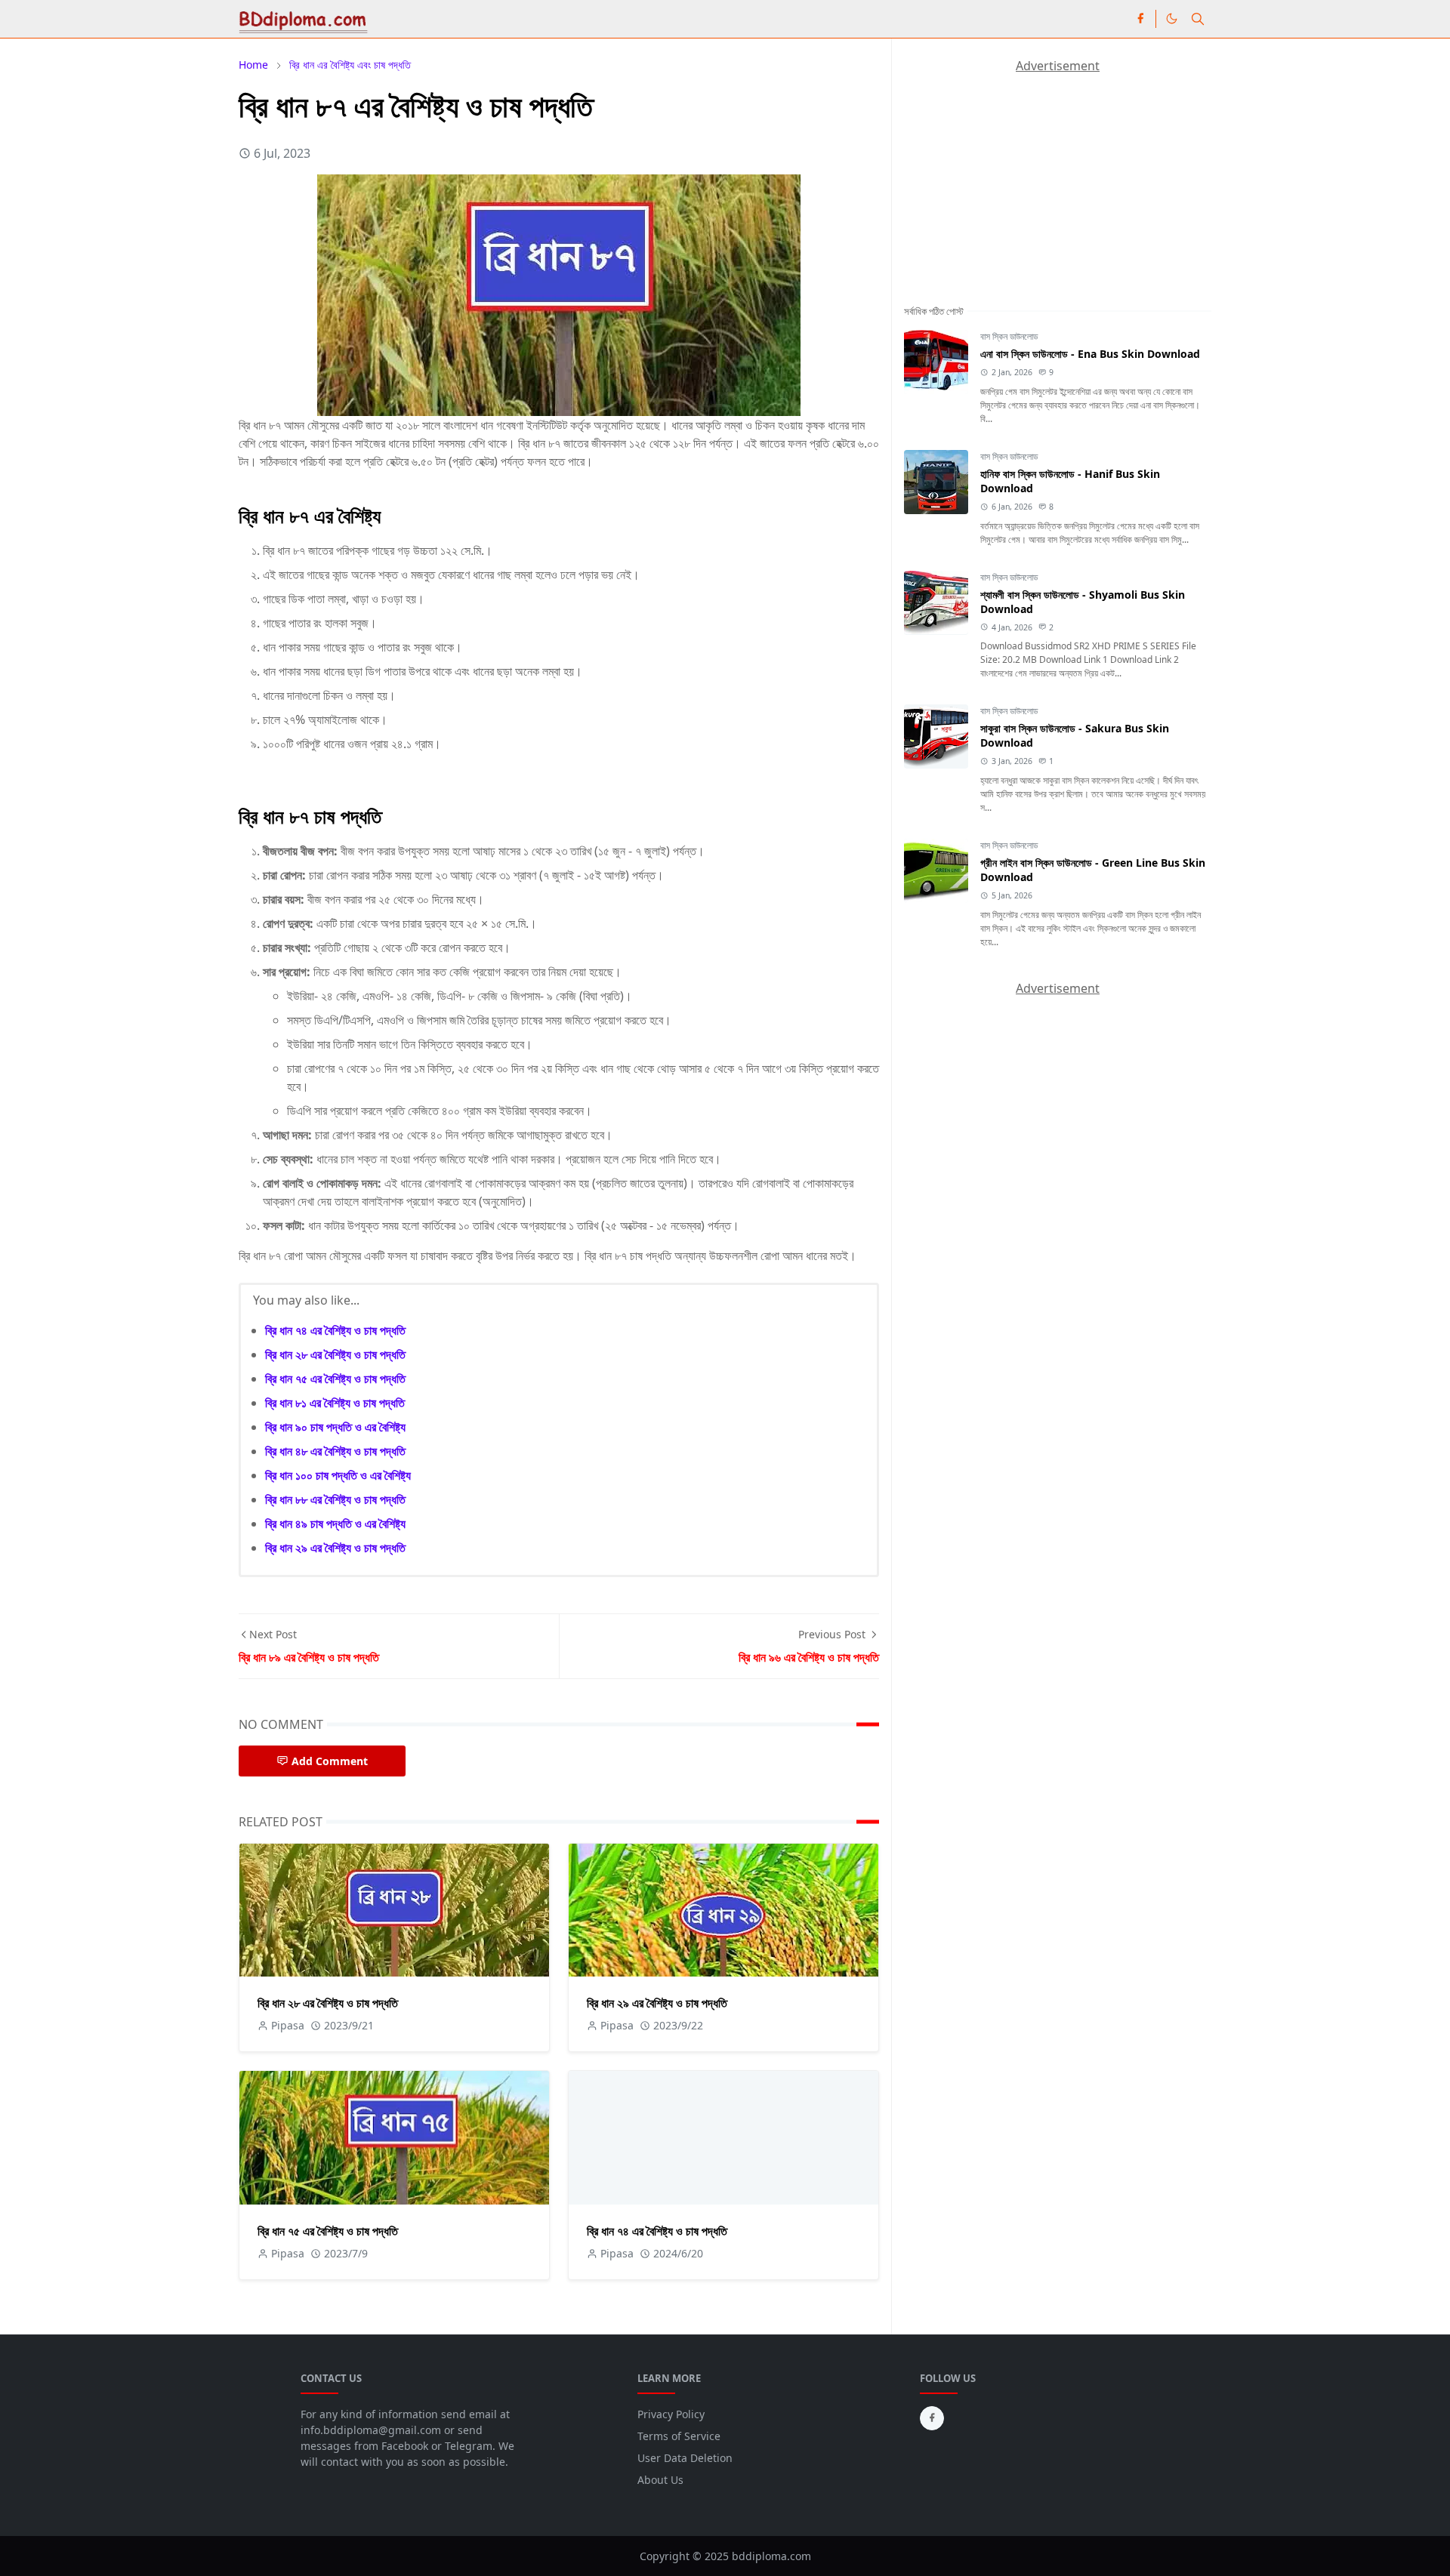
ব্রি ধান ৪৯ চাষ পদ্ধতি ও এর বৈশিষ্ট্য (335, 1524)
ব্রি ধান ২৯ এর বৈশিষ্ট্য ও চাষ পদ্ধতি (335, 1548)
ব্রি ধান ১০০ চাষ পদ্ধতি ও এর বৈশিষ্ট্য (338, 1475)
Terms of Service (679, 2436)
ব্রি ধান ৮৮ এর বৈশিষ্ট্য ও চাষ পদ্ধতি (335, 1499)
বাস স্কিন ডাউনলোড (1009, 336)
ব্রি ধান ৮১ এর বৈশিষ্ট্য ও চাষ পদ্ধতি (335, 1403)
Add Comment (330, 1761)
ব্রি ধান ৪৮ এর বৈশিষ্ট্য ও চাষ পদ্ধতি (335, 1451)
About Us (660, 2480)
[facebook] (1140, 19)
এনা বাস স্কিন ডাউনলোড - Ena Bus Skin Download (1090, 354)
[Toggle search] (1198, 19)
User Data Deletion (685, 2458)
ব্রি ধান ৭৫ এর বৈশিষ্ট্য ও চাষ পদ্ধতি (335, 1379)
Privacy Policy (671, 2414)
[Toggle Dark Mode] (1172, 18)
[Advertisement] (1017, 169)
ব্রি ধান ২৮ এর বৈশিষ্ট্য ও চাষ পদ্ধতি (335, 1354)
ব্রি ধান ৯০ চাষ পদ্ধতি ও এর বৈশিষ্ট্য (335, 1427)
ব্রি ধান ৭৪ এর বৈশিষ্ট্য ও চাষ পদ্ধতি (335, 1330)
